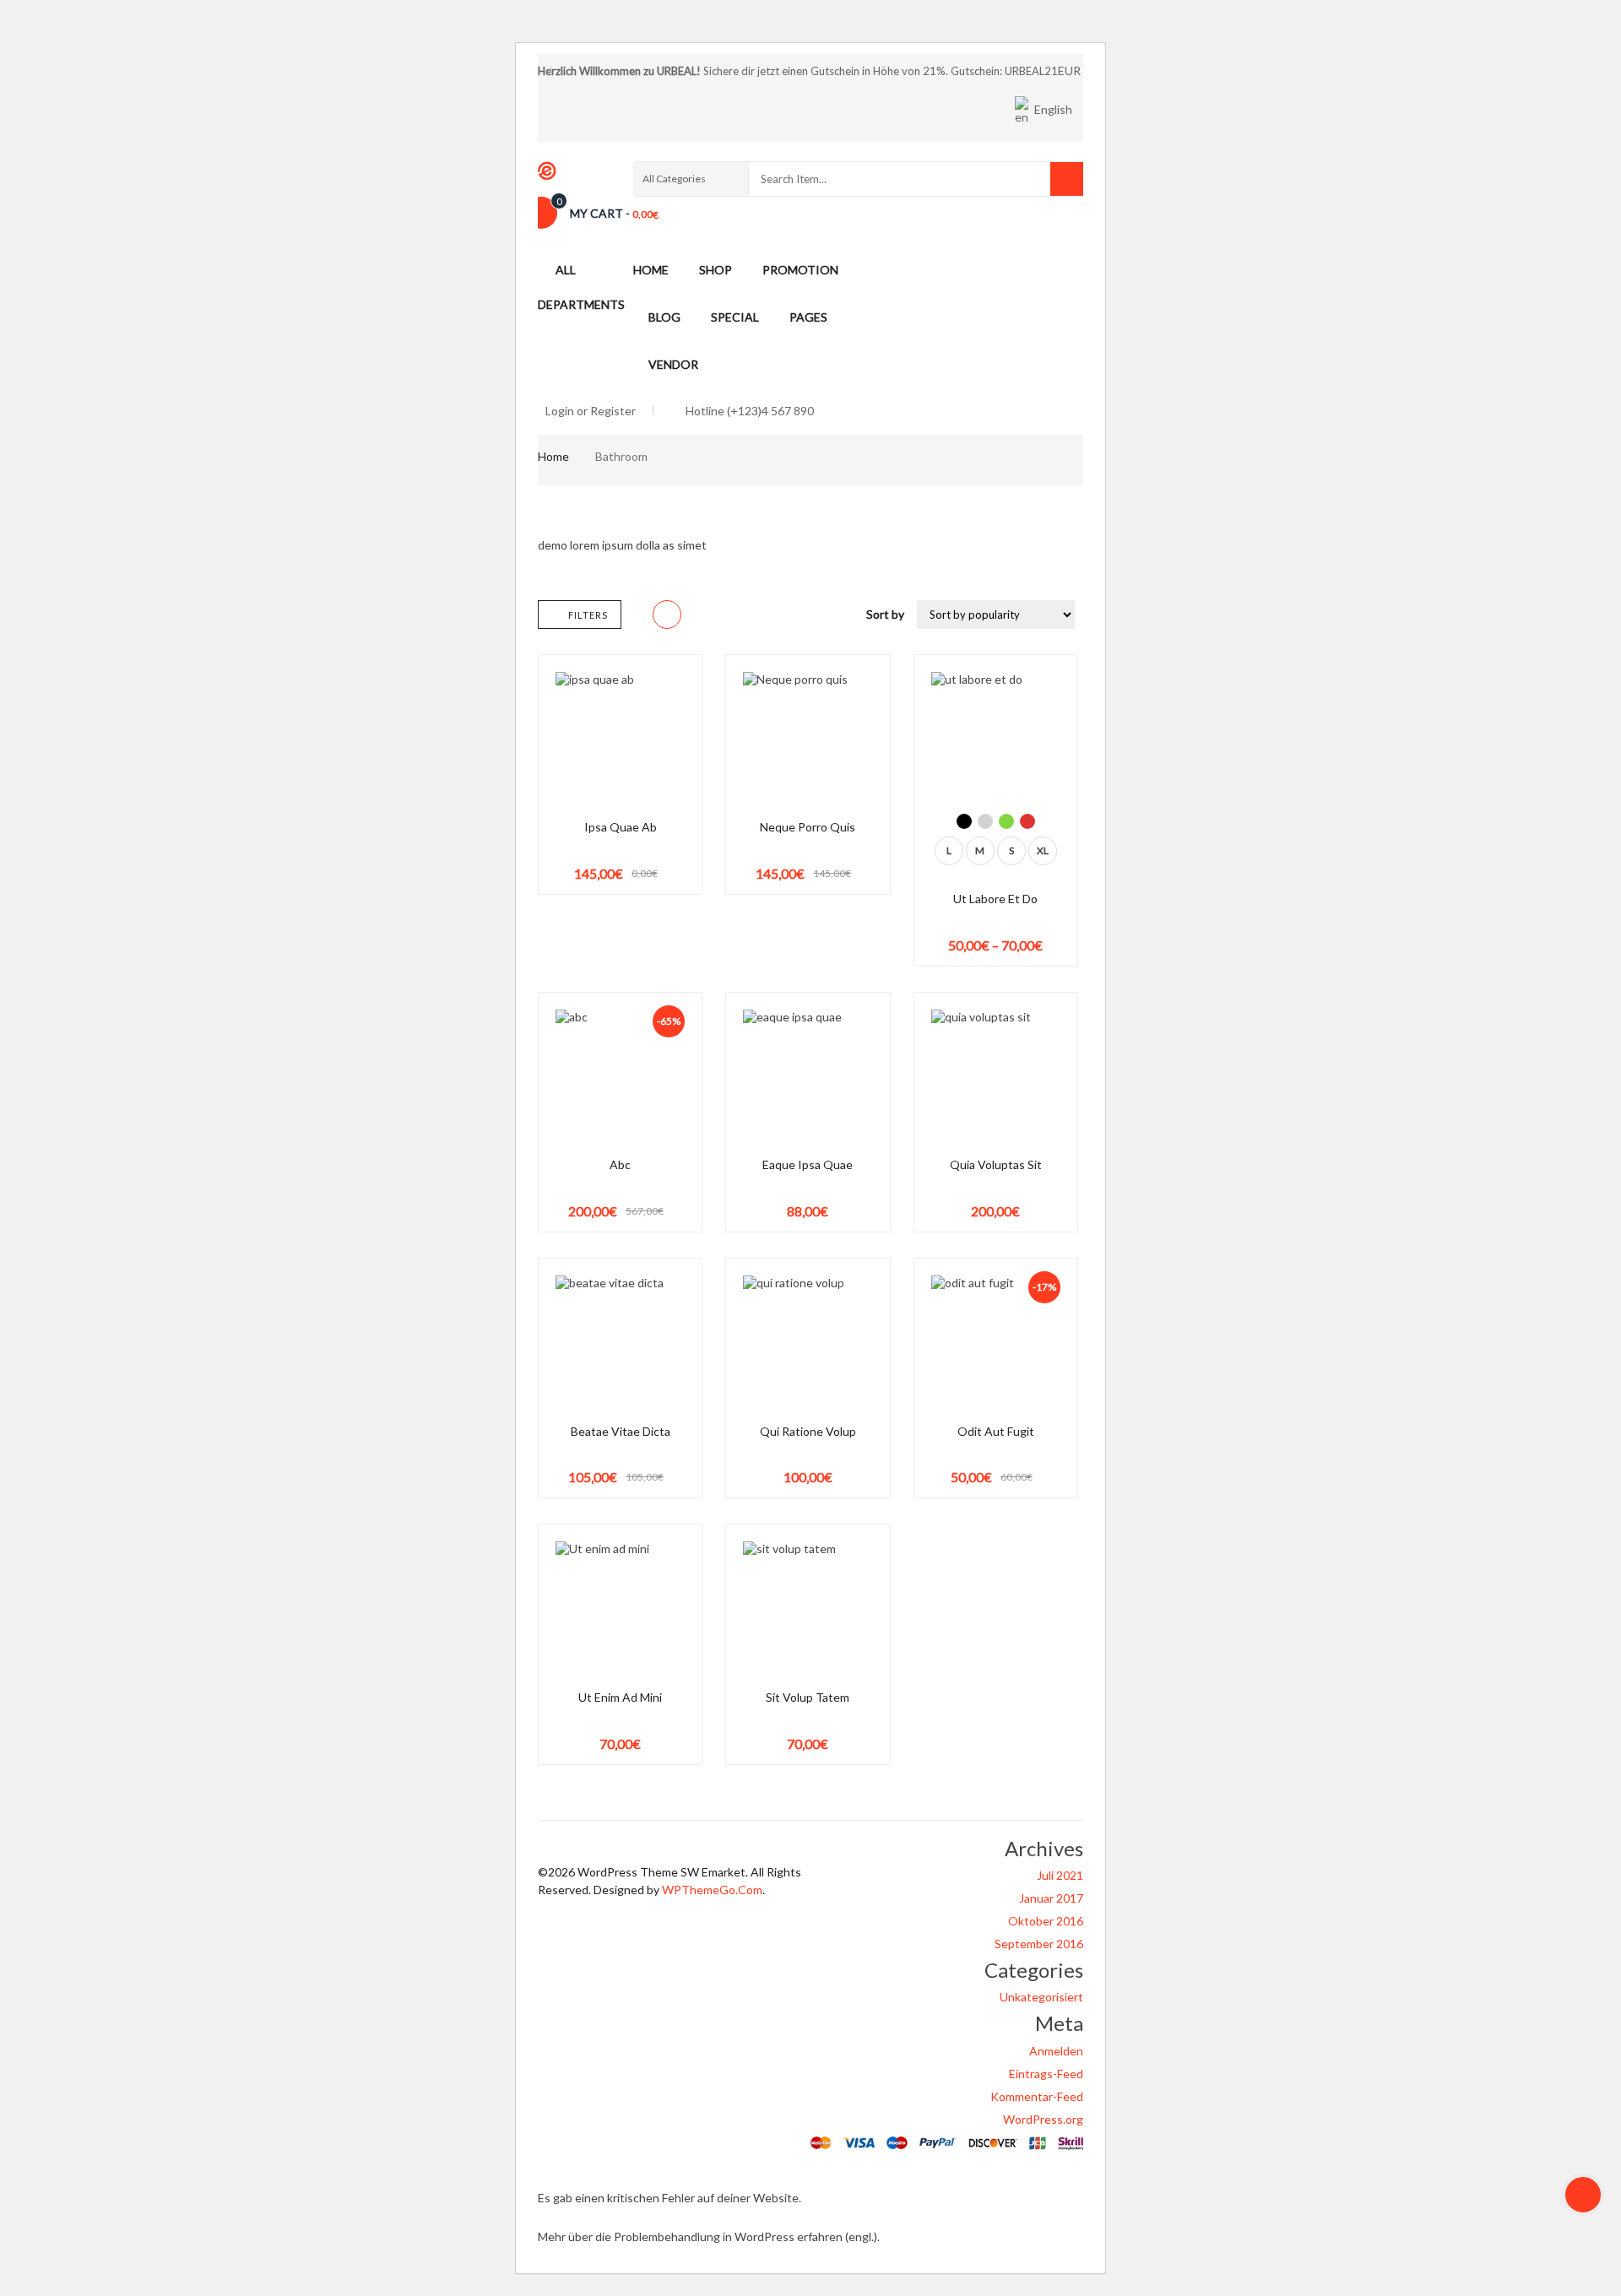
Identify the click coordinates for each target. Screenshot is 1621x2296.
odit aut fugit (996, 1431)
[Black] (964, 821)
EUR (1069, 70)
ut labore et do (995, 899)
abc (620, 1164)
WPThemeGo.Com (712, 1890)
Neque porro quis (808, 827)
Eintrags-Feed (1046, 2074)
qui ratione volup (808, 1431)
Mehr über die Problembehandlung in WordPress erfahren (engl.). (709, 2236)
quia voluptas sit (996, 1164)
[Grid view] (667, 615)
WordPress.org (1043, 2119)
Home (553, 456)
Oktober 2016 (1046, 1921)
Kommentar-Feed (1037, 2096)
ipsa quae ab (621, 827)
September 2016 (1039, 1944)
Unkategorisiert (1041, 1997)
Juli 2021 (1060, 1875)
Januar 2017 (1051, 1898)
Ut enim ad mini (620, 1697)
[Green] (1006, 821)
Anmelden (1056, 2051)
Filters (588, 615)
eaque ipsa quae (808, 1164)
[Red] (1027, 821)
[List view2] (699, 615)
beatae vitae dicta (621, 1431)
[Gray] (985, 821)
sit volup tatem (808, 1697)
